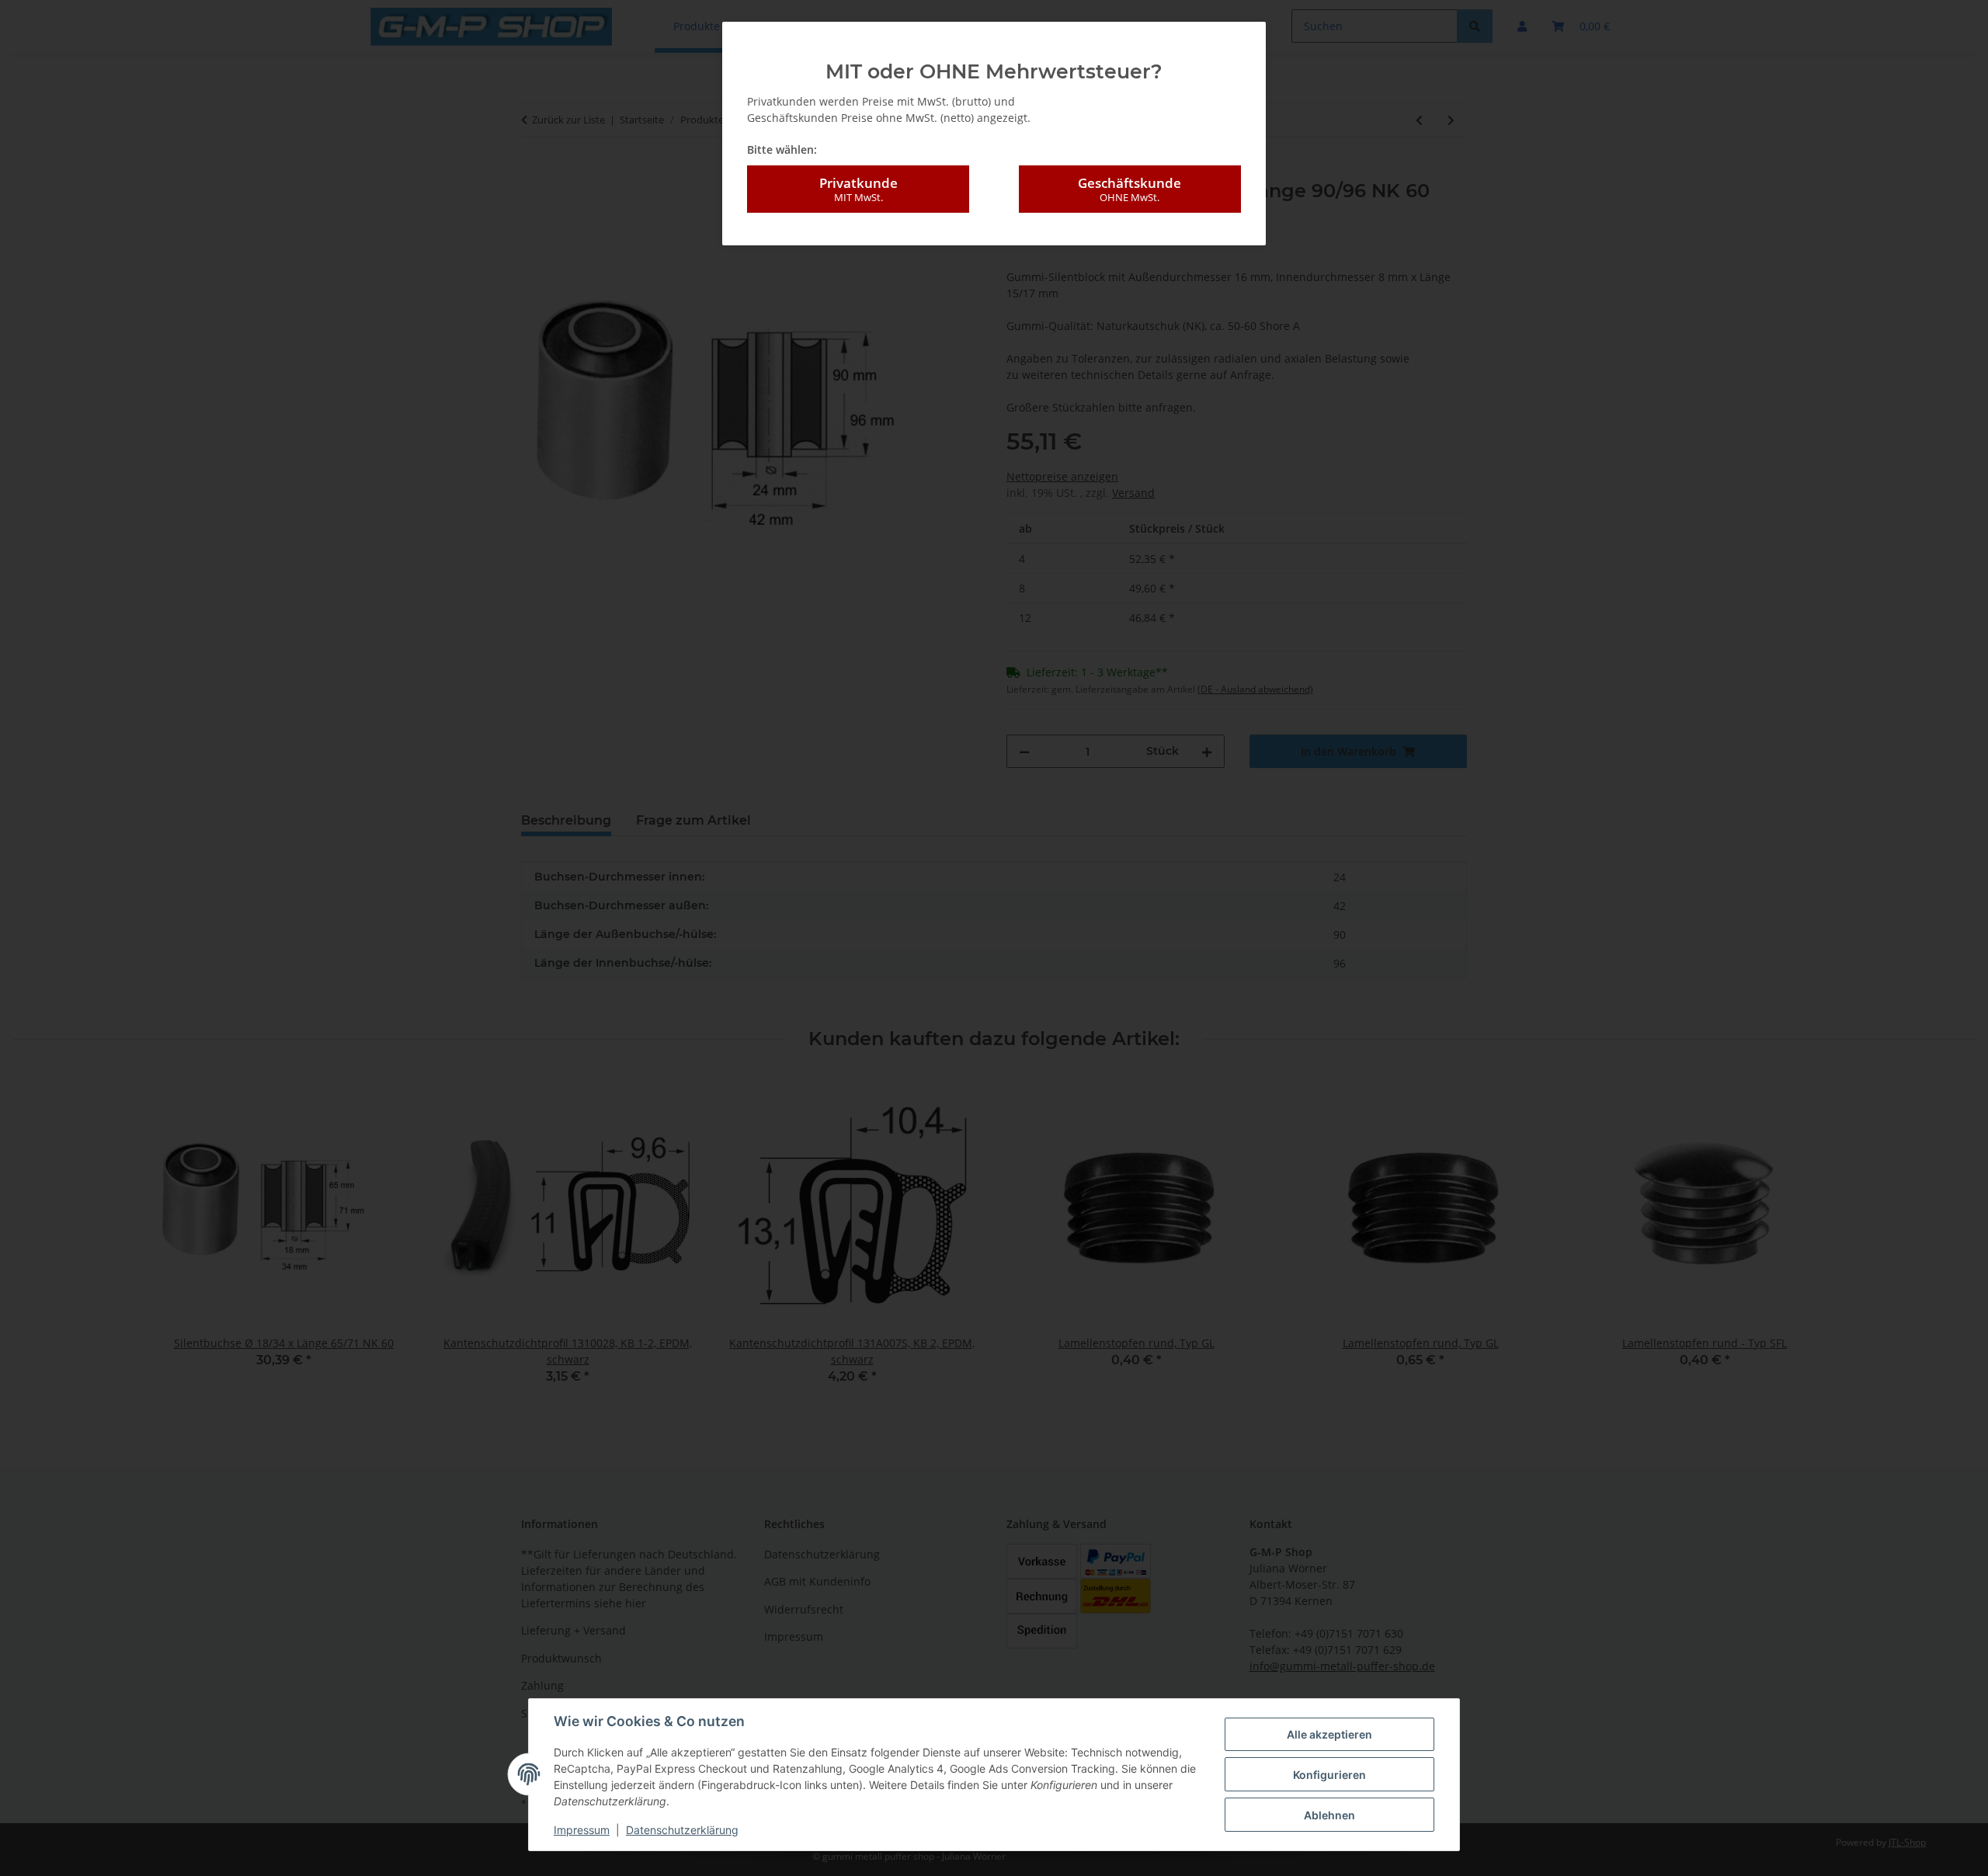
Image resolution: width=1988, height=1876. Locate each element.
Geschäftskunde (1130, 189)
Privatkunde (858, 189)
